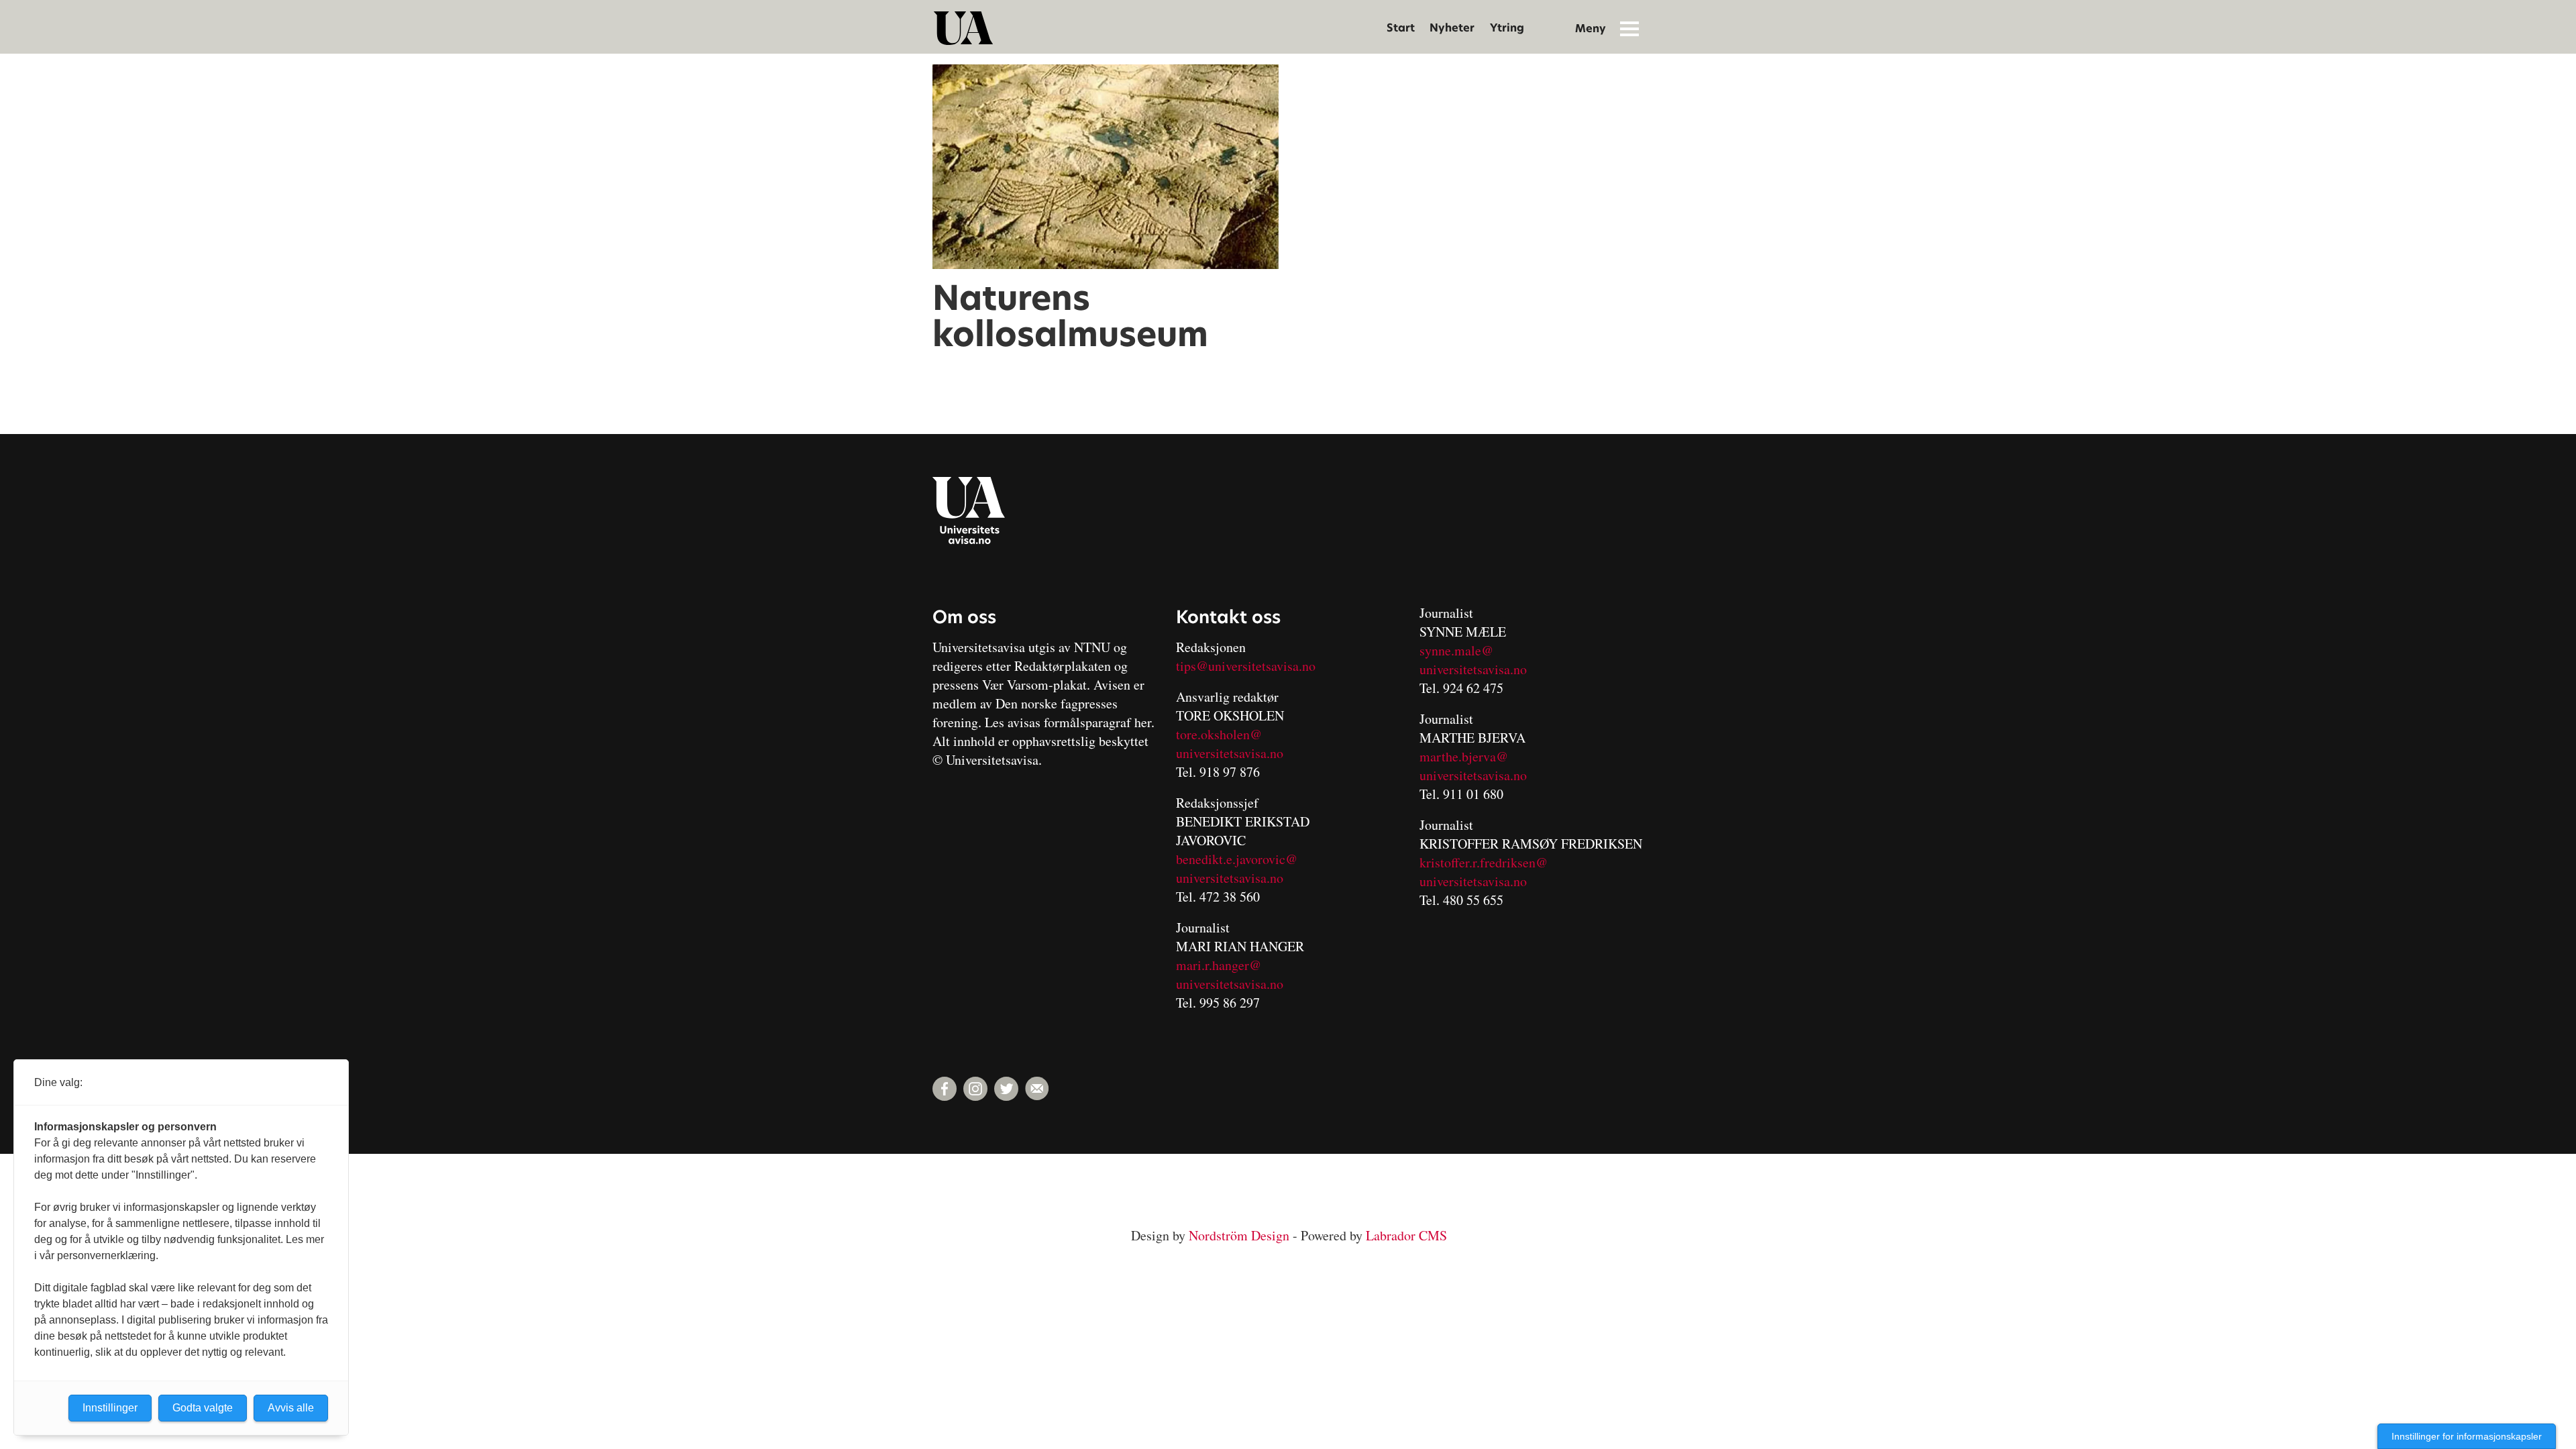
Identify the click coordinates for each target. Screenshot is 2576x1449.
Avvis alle (291, 1408)
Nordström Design (1239, 1235)
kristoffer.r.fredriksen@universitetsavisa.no (1484, 872)
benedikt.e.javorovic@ (1237, 859)
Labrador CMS (1406, 1235)
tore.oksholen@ (1219, 734)
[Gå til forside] (963, 28)
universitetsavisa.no (1230, 753)
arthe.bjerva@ (1469, 756)
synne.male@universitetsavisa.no (1473, 660)
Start (1401, 28)
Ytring (1507, 28)
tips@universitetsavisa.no (1246, 666)
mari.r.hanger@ (1219, 965)
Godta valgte (203, 1408)
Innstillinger (110, 1408)
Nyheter (1452, 28)
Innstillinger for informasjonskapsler (2467, 1436)
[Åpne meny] (1629, 28)
